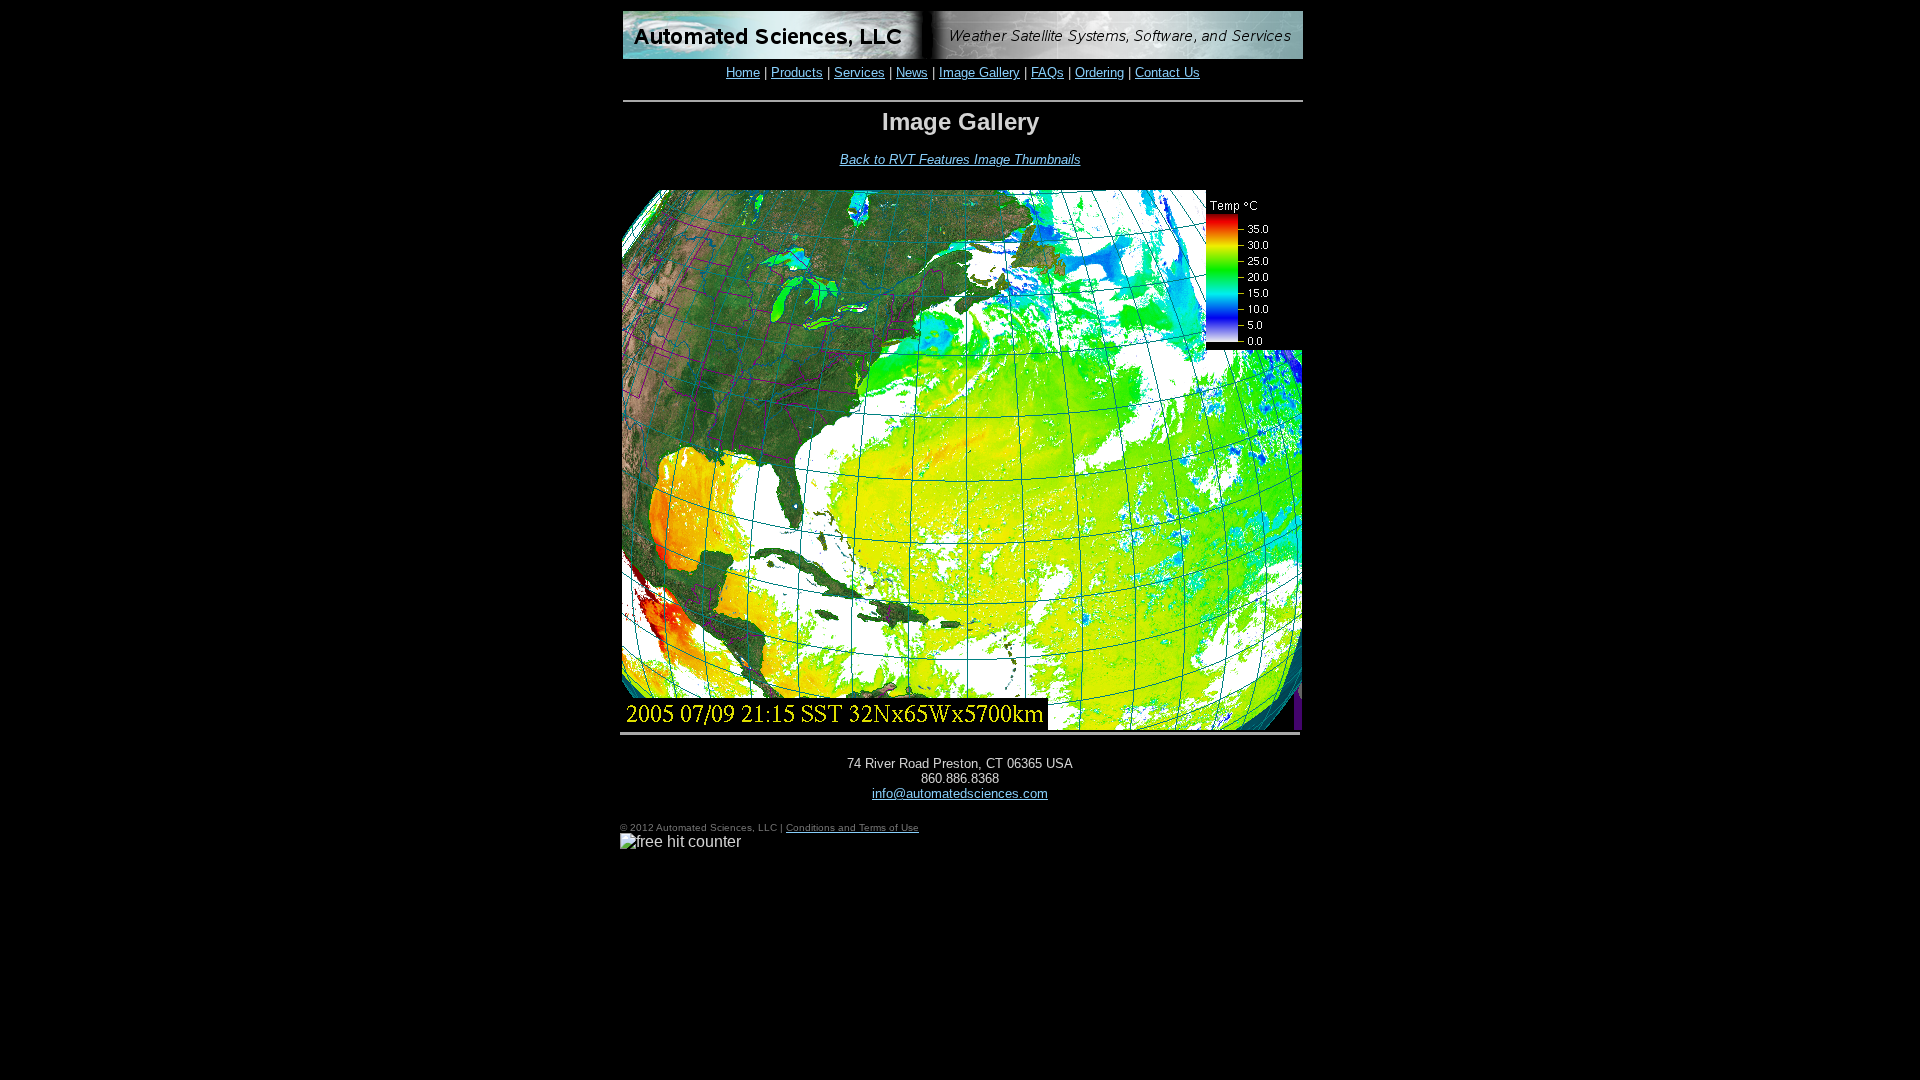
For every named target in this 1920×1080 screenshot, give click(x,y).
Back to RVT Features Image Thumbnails (960, 159)
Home (743, 72)
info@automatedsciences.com (960, 793)
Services (859, 72)
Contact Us (1167, 72)
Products (797, 72)
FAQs (1047, 72)
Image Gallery (979, 72)
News (912, 72)
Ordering (1099, 72)
